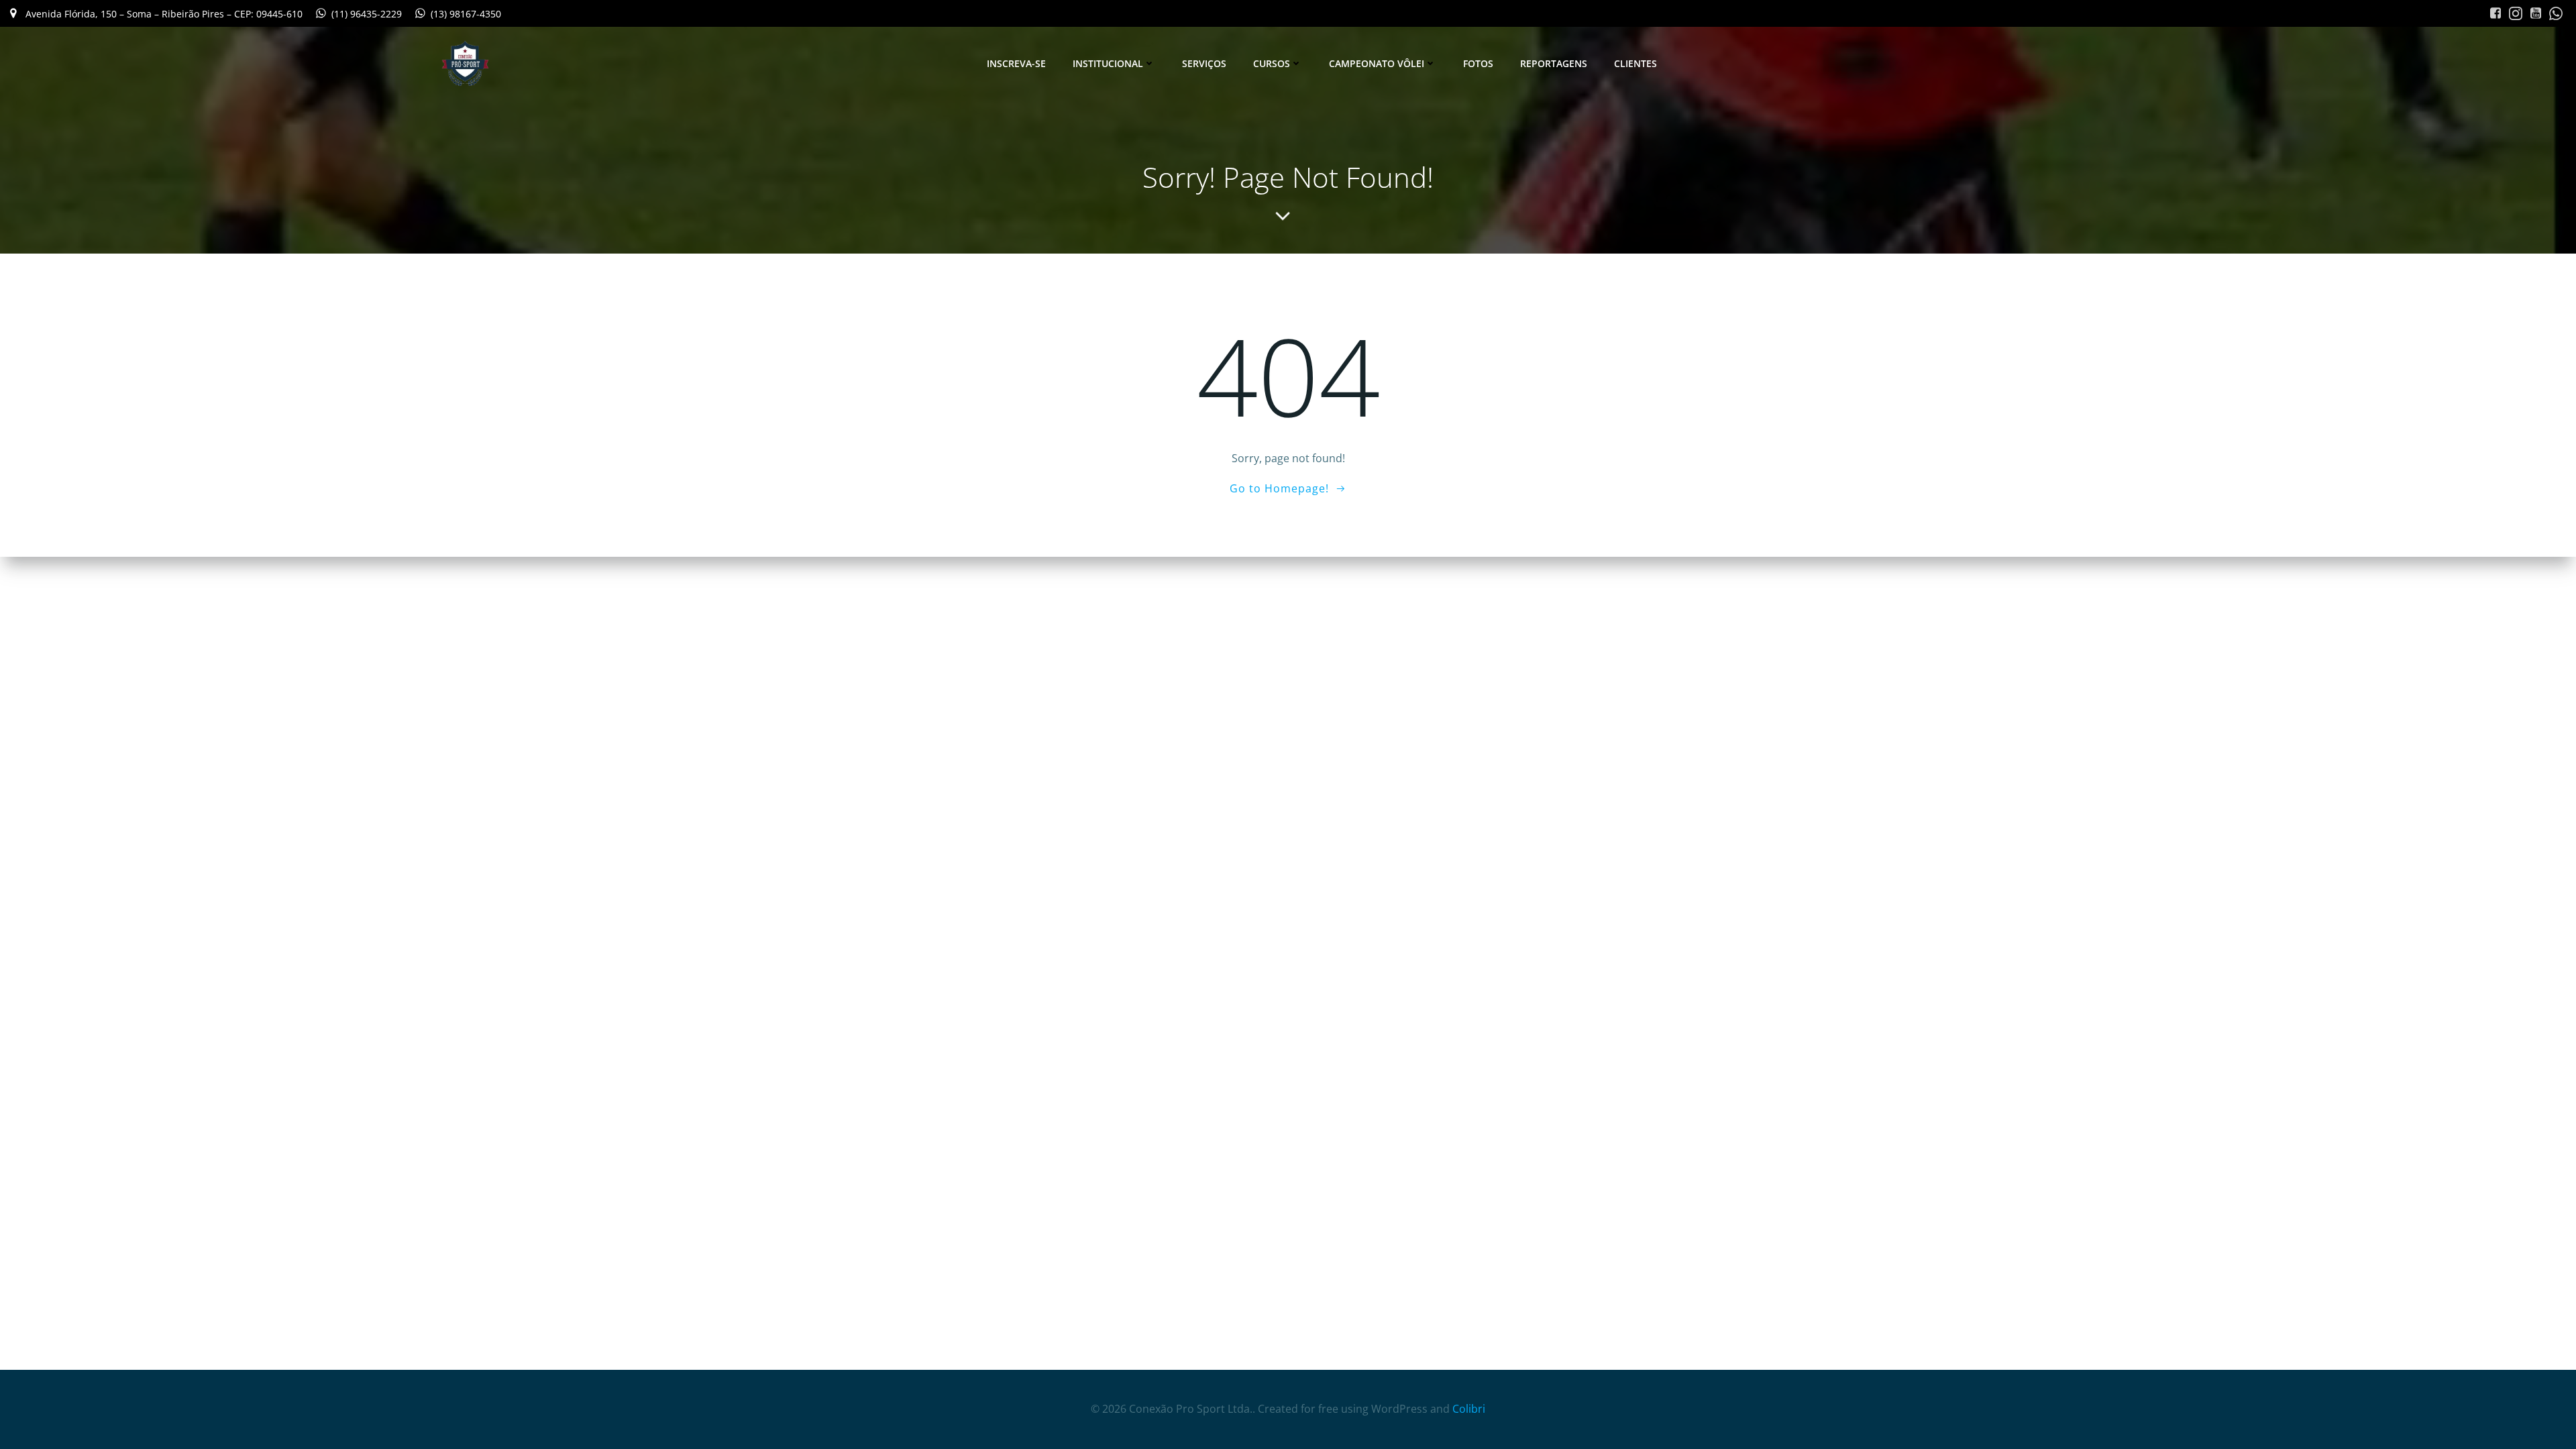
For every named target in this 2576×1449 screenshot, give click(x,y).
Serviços (1204, 63)
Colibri (1469, 1409)
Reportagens (1554, 63)
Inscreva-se (1016, 63)
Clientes (1635, 63)
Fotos (1478, 63)
